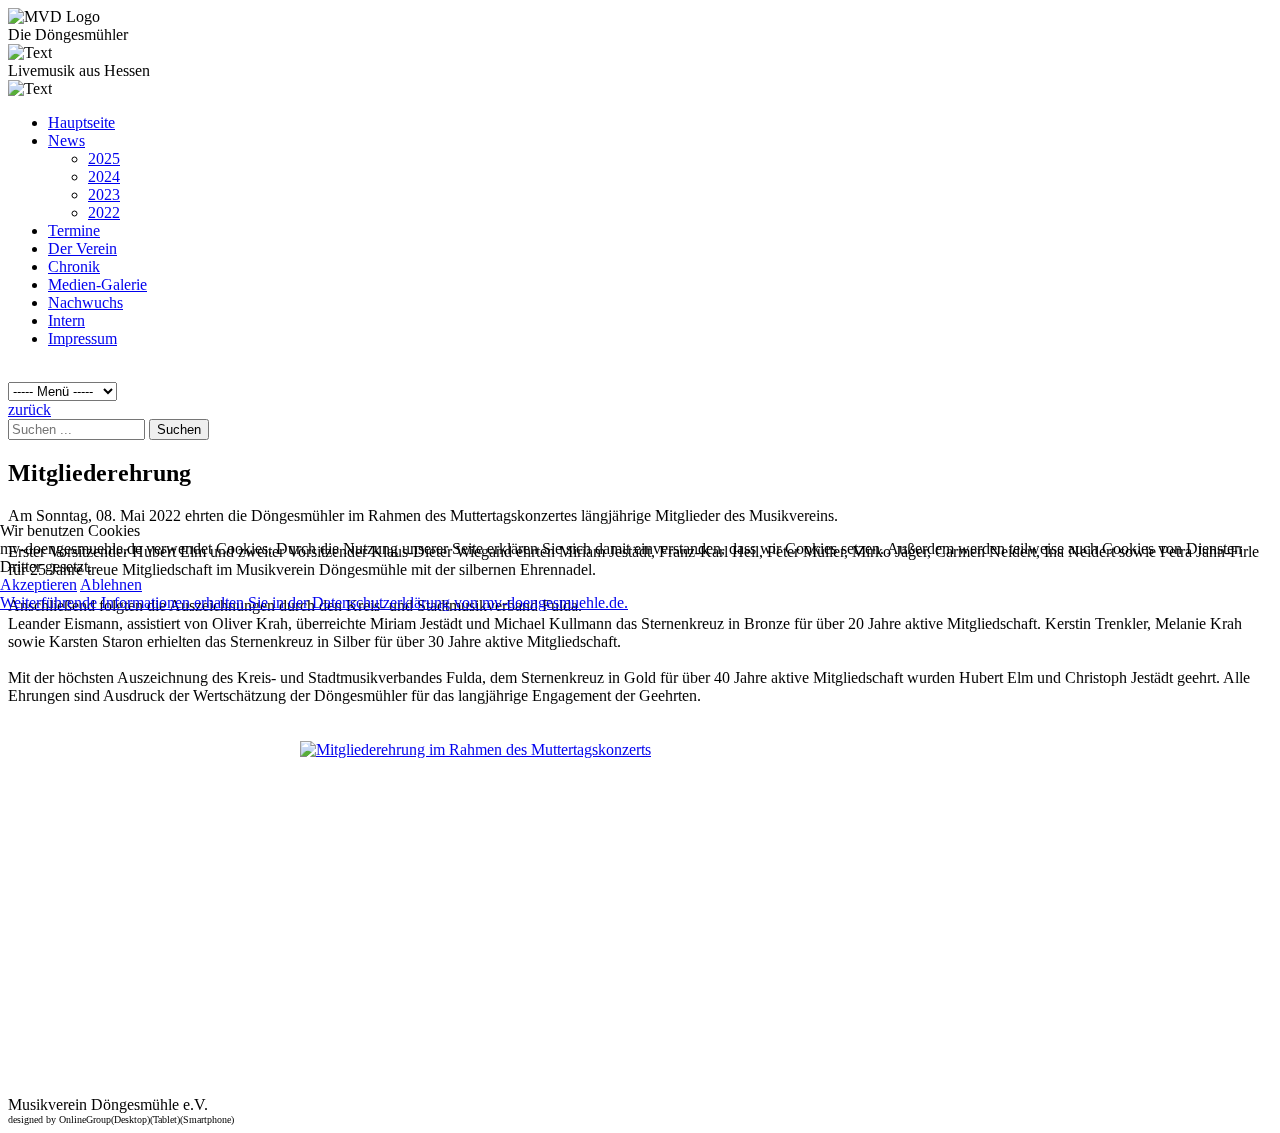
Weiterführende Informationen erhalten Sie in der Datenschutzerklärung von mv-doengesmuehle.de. (314, 602)
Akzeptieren (38, 584)
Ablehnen (111, 584)
